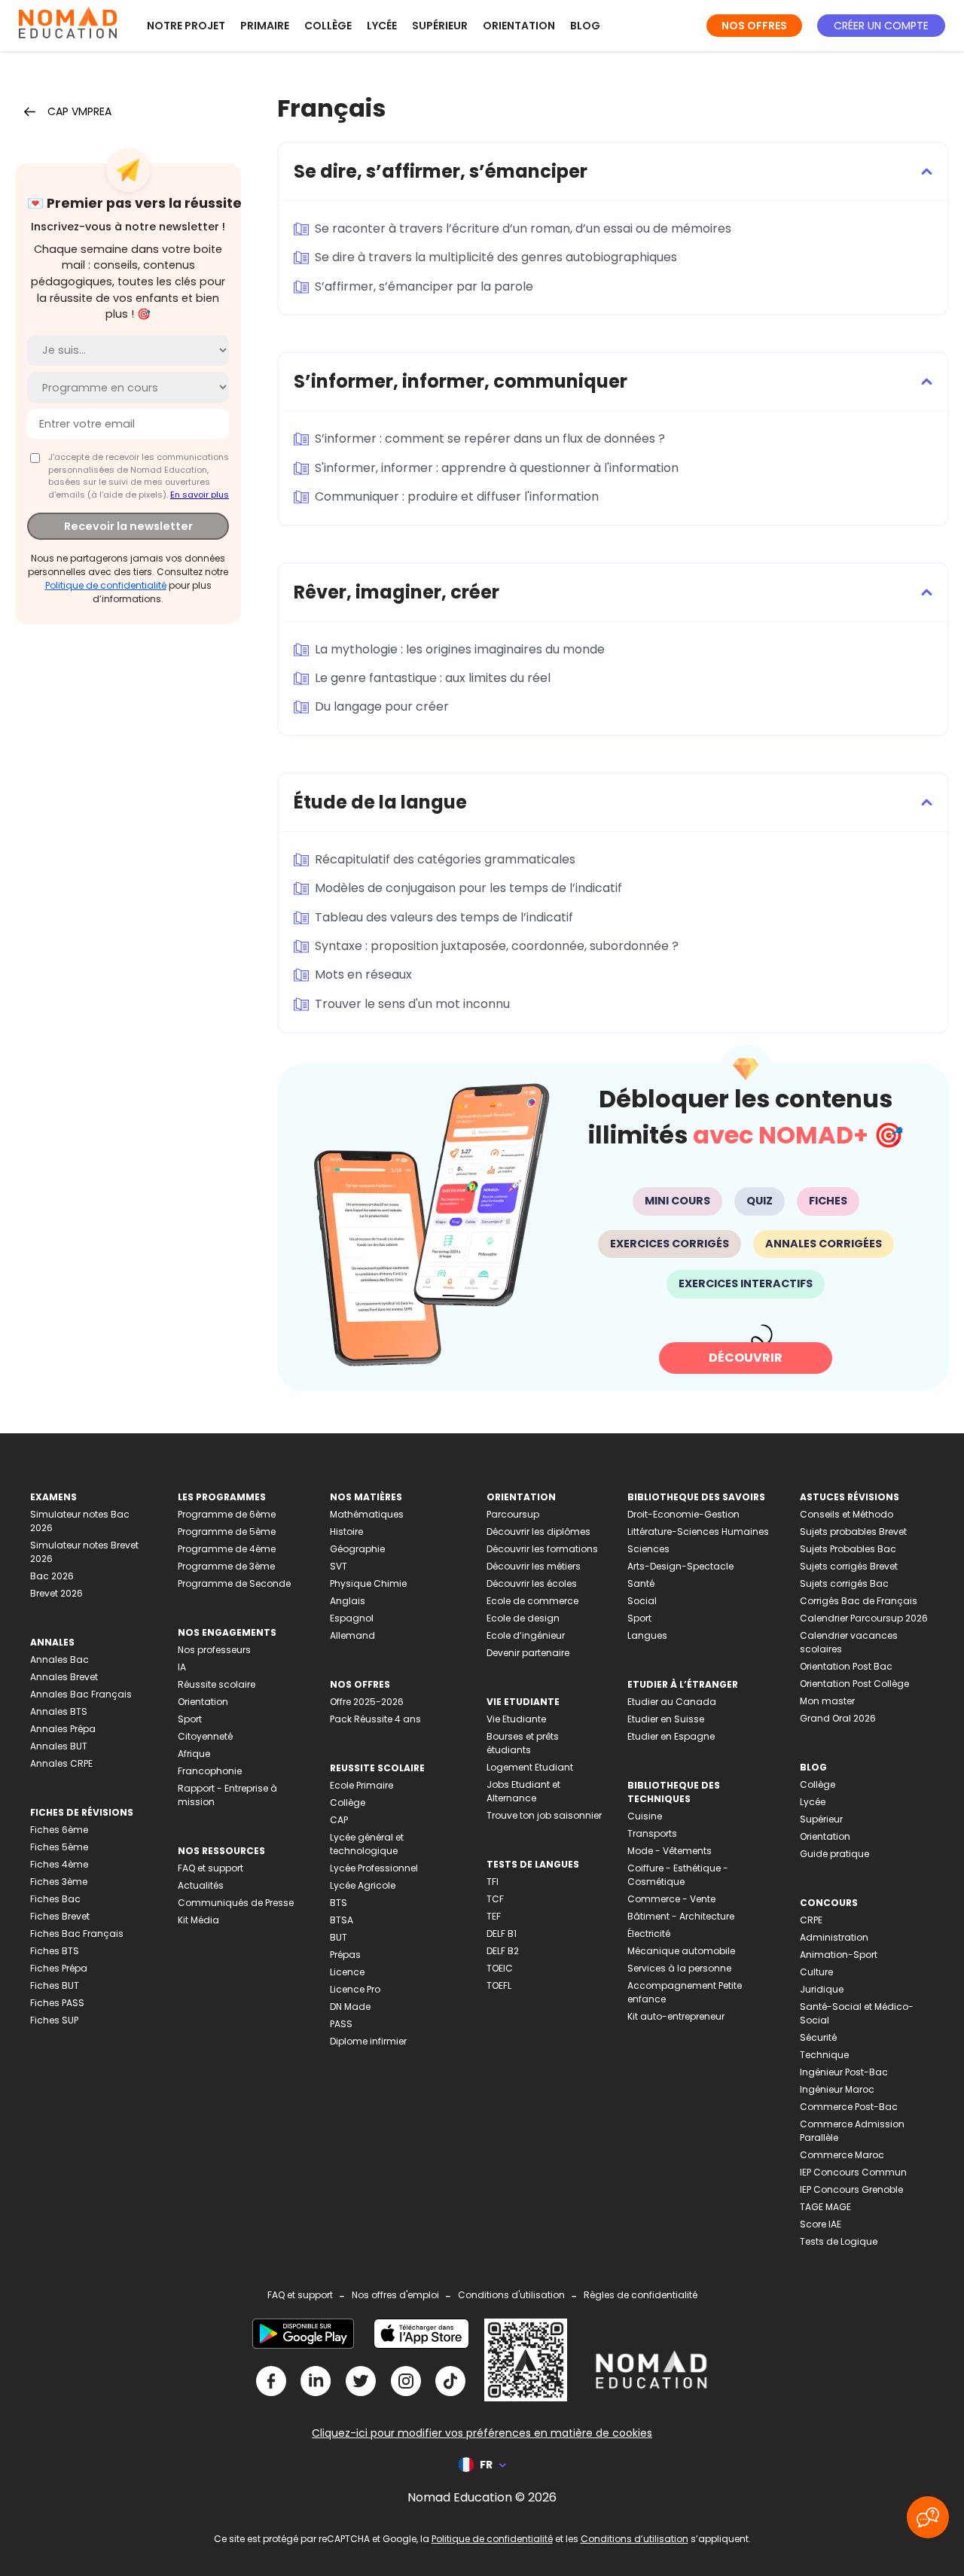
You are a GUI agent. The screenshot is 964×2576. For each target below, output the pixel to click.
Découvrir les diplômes (538, 1532)
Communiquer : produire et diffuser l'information (457, 496)
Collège (328, 26)
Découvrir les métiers (534, 1566)
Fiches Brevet (60, 1916)
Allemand (352, 1635)
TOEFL (499, 1985)
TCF (495, 1899)
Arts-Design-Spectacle (680, 1566)
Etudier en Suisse (666, 1719)
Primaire (265, 26)
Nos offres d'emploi (395, 2295)
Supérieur (440, 26)
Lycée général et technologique (367, 1844)
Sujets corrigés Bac (844, 1583)
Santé (641, 1583)
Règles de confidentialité (641, 2295)
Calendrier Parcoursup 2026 (864, 1618)
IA (182, 1667)
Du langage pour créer (382, 706)
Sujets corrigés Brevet (849, 1566)
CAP (339, 1820)
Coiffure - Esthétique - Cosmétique (678, 1875)
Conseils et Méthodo (847, 1514)
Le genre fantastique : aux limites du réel (433, 678)
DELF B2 (503, 1951)
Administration (834, 1937)
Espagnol (352, 1618)
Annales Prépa (63, 1729)
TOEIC (500, 1968)
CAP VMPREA (79, 111)
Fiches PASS (57, 2003)
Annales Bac (59, 1659)
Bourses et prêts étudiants (523, 1743)
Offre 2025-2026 (367, 1702)
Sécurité (818, 2037)
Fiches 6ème (59, 1830)
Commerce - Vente (671, 1899)
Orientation (519, 26)
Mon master (827, 1701)
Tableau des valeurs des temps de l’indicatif (444, 917)
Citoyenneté (205, 1736)
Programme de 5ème (227, 1532)
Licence (347, 1972)
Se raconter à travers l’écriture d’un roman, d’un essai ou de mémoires (523, 228)
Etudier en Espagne (671, 1736)
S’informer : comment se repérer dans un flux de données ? (490, 438)
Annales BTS (59, 1711)
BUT (339, 1937)
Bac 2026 (52, 1576)
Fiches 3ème (59, 1882)
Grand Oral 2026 (838, 1718)
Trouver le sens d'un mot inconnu (412, 1004)
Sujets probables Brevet (853, 1532)
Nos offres (754, 26)
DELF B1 (502, 1934)
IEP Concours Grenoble (851, 2189)
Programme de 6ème (227, 1514)
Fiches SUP (54, 2020)
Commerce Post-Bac (849, 2107)
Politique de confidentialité (106, 585)
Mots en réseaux (363, 974)
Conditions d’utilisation (635, 2539)
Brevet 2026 (56, 1593)
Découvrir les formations (542, 1549)
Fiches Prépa (59, 1968)
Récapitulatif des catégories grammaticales (445, 859)
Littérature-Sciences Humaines (698, 1532)
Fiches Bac (55, 1899)
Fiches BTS (55, 1951)
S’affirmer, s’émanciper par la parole (424, 286)
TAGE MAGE (825, 2207)
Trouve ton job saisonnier (544, 1815)
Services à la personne (679, 1968)
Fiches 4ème (59, 1864)
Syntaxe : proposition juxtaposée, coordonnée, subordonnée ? (497, 946)
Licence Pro (355, 1989)
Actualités (201, 1885)
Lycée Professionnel (374, 1868)
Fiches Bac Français (77, 1934)
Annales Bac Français (81, 1694)
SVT (339, 1566)
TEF (494, 1916)
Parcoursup (513, 1514)
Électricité (649, 1934)
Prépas (345, 1955)
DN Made (350, 2007)
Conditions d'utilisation (511, 2295)
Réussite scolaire (217, 1684)
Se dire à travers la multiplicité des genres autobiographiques (496, 257)
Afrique (194, 1754)
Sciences (648, 1549)
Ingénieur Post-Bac (844, 2072)
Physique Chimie (368, 1583)
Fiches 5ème (59, 1847)
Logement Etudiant (530, 1767)
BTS (339, 1903)
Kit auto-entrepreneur (676, 2016)
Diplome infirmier (368, 2041)
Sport (190, 1719)
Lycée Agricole (363, 1885)
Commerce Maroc (842, 2155)
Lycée (382, 26)
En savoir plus (200, 495)
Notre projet (186, 26)
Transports (652, 1833)
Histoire (346, 1532)
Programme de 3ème (226, 1566)
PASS (341, 2024)
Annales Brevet (64, 1677)
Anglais (348, 1601)
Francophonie (210, 1771)
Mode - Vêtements (670, 1851)
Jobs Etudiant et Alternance (523, 1791)
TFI (493, 1882)
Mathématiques (367, 1514)
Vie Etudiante (516, 1719)
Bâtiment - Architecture (681, 1916)
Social (642, 1601)
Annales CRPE (61, 1763)
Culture (816, 1972)
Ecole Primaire (361, 1785)
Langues (647, 1635)
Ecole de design (523, 1618)
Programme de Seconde (234, 1583)
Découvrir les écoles (532, 1583)
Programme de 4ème (227, 1549)
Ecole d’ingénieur (526, 1635)
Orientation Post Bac (846, 1666)
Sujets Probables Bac (848, 1549)
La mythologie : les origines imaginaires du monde (460, 649)
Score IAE (821, 2224)
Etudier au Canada (672, 1702)
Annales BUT (59, 1746)
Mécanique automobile (681, 1951)
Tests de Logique (839, 2241)
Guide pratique (834, 1854)
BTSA (342, 1920)
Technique (824, 2055)
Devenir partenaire (528, 1653)
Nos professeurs (214, 1650)
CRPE (811, 1920)
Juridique (822, 1989)
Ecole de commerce (532, 1601)
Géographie (357, 1549)
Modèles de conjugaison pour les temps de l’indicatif (468, 888)
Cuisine (645, 1816)
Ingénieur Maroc (837, 2089)
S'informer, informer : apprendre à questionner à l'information (497, 468)
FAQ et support (210, 1868)
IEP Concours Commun (853, 2172)
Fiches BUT (55, 1985)
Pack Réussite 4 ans (375, 1719)
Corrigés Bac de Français (859, 1601)
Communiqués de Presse (236, 1903)
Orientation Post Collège (854, 1684)
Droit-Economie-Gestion (683, 1514)
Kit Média (198, 1920)
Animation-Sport (839, 1955)
